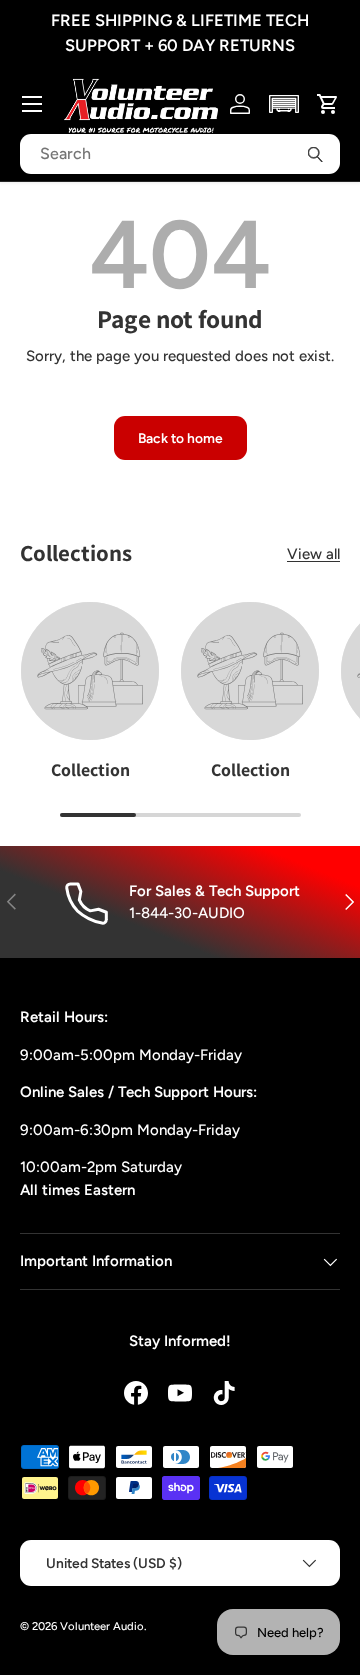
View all (313, 554)
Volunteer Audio (102, 1626)
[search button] (315, 154)
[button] (284, 104)
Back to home (180, 438)
